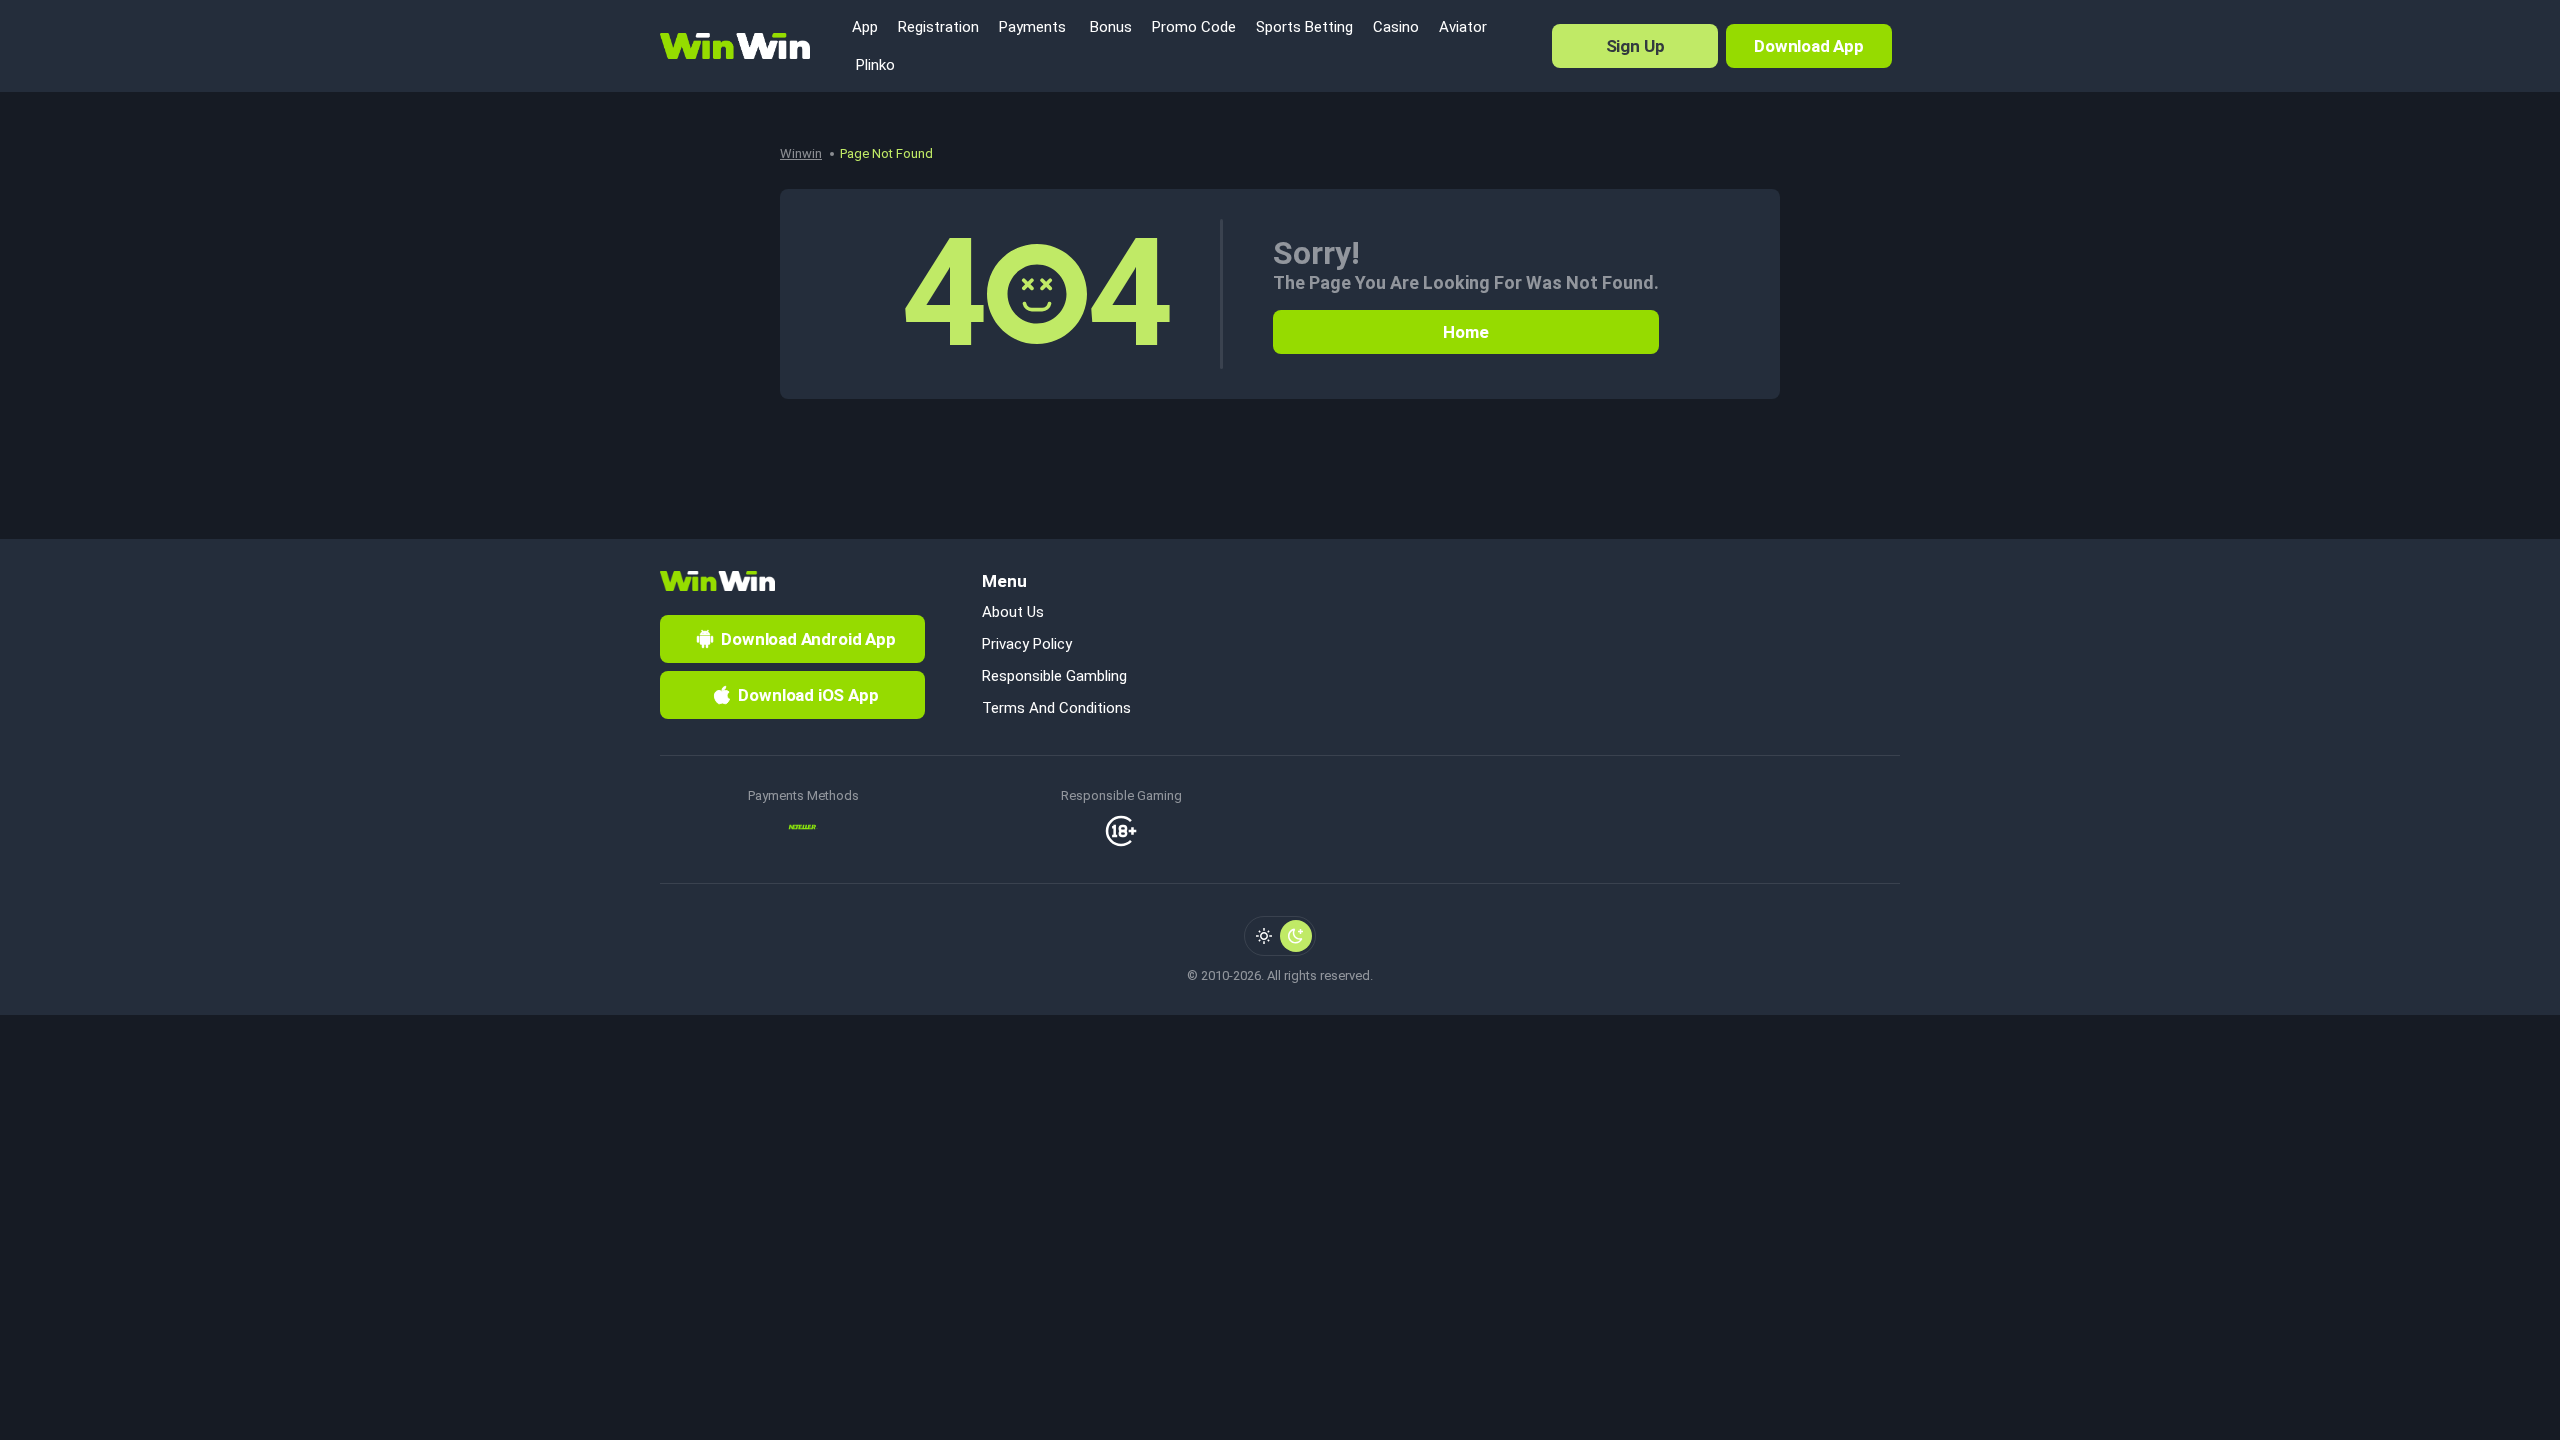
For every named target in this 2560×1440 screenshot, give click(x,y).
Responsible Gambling (1054, 676)
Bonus (1109, 27)
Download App (1809, 46)
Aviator (1463, 27)
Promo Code (1194, 27)
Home (1465, 332)
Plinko (873, 65)
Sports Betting (1304, 27)
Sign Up (1635, 46)
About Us (1013, 612)
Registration (938, 27)
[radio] (1264, 936)
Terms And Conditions (1056, 708)
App (865, 27)
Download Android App (808, 639)
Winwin (801, 153)
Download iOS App (808, 695)
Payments (1032, 27)
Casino (1396, 27)
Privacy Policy (1027, 644)
